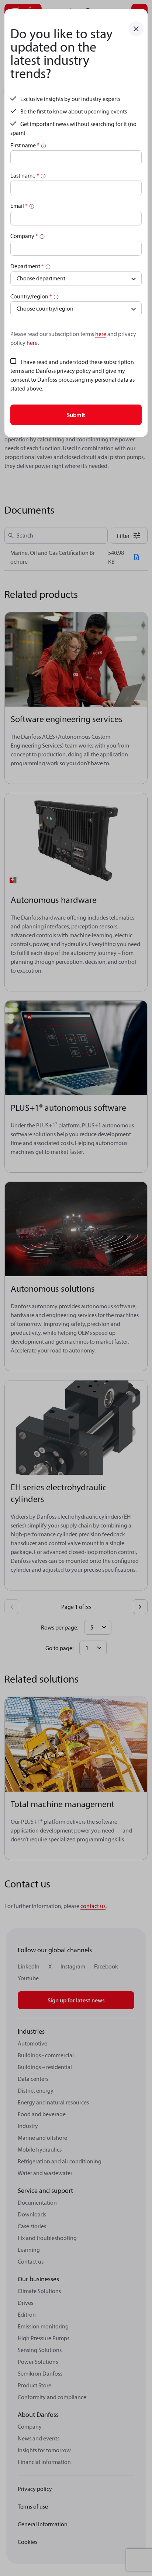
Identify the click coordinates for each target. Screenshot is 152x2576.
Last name (25, 175)
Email (19, 206)
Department (27, 266)
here (101, 334)
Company (24, 236)
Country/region (31, 296)
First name (25, 145)
